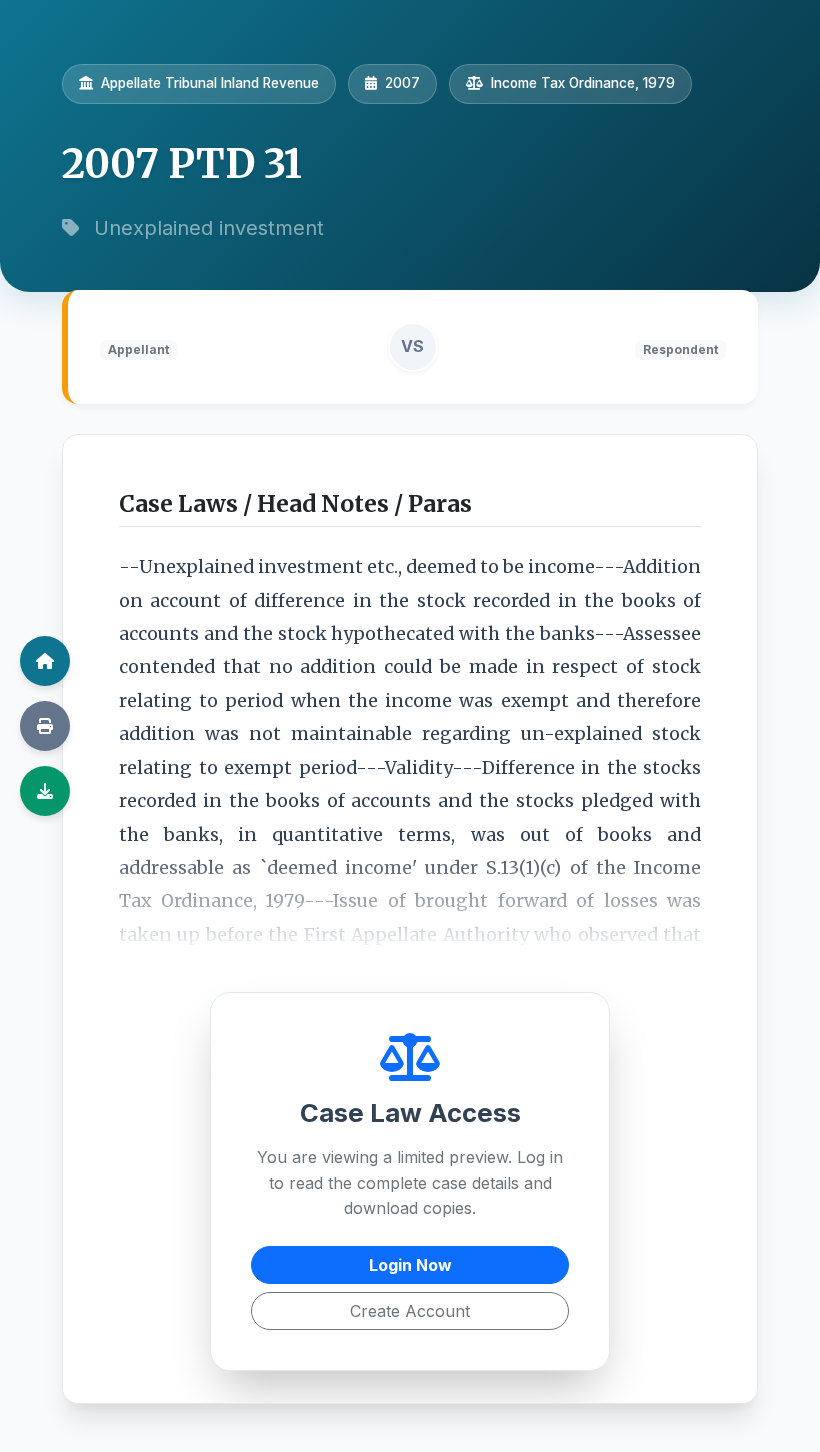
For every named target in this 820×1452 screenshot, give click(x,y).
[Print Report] (45, 726)
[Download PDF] (45, 791)
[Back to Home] (45, 661)
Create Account (410, 1311)
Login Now (410, 1265)
